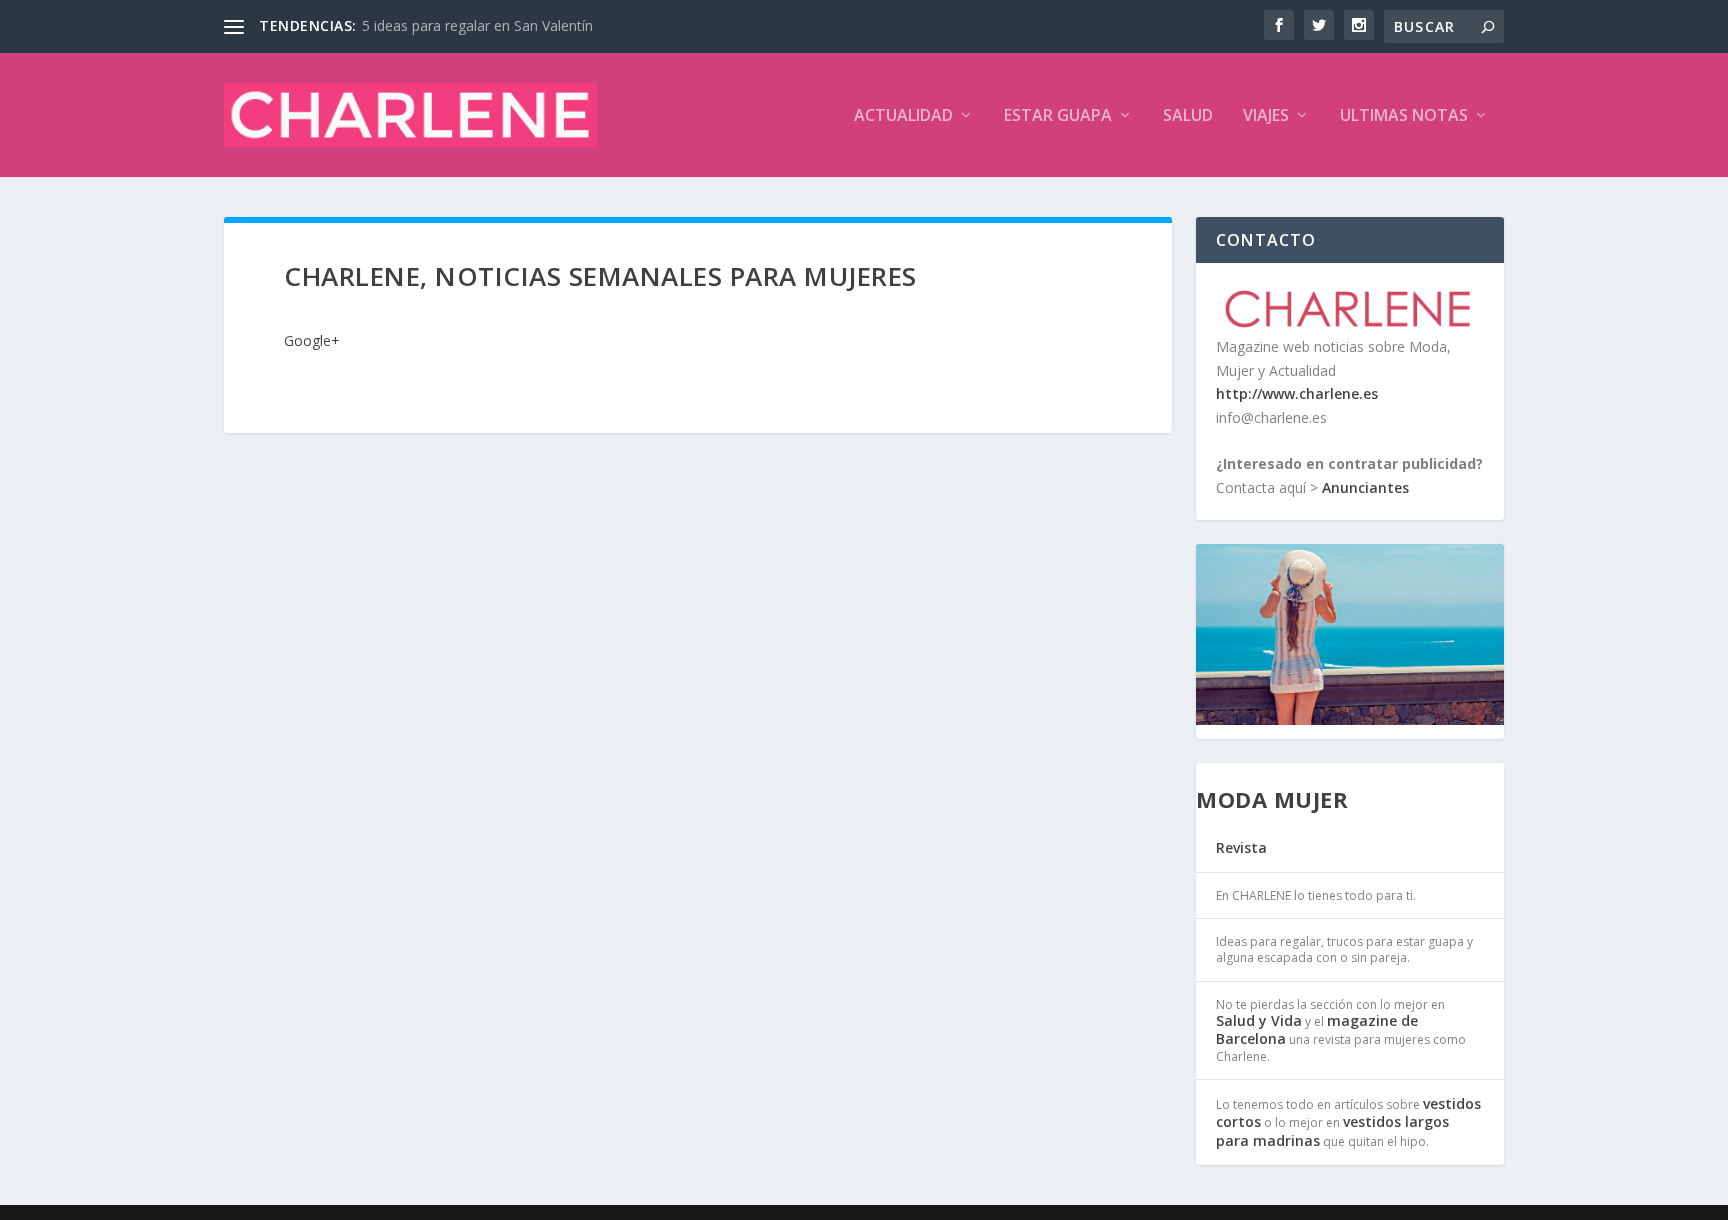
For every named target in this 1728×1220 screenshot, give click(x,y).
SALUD (1188, 116)
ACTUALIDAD (903, 116)
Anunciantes (1365, 487)
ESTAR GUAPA (1058, 116)
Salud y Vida (1259, 1020)
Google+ (312, 340)
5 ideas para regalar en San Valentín (477, 25)
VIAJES (1266, 116)
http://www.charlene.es (1297, 393)
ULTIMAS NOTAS (1404, 116)
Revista (1241, 847)
